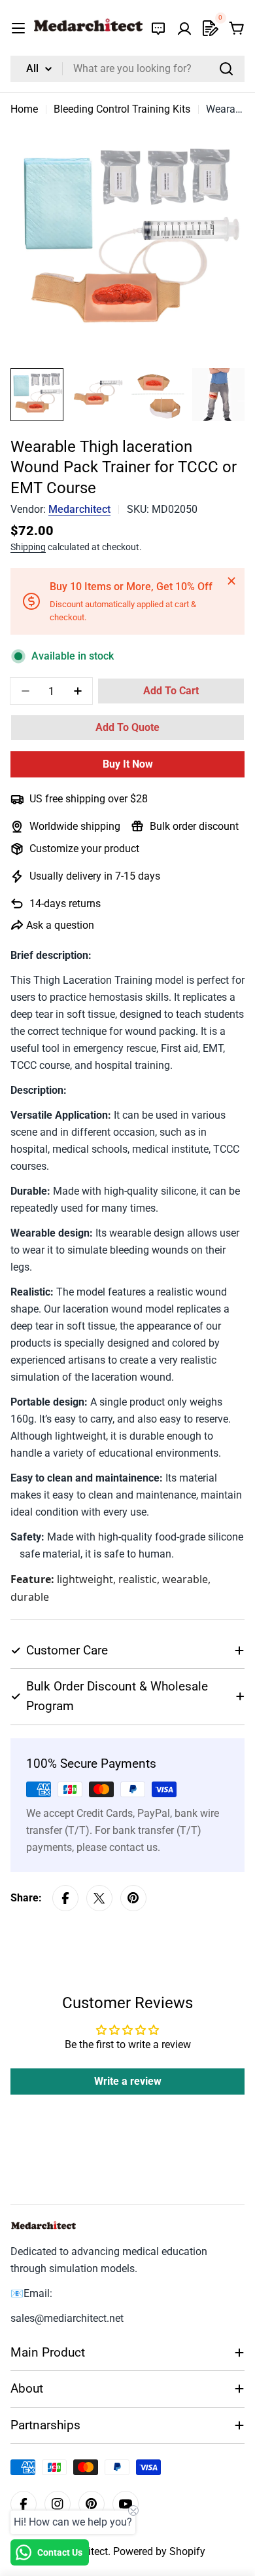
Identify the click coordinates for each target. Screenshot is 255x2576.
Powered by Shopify (159, 2551)
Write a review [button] (128, 2081)
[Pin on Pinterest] (133, 1898)
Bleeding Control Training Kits (122, 109)
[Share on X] (99, 1898)
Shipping (28, 547)
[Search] (226, 69)
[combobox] (127, 69)
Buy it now (128, 764)
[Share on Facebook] (65, 1898)
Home (24, 109)
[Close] (231, 581)
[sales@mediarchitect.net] (158, 28)
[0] (211, 28)
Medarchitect (79, 509)
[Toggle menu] (18, 28)
